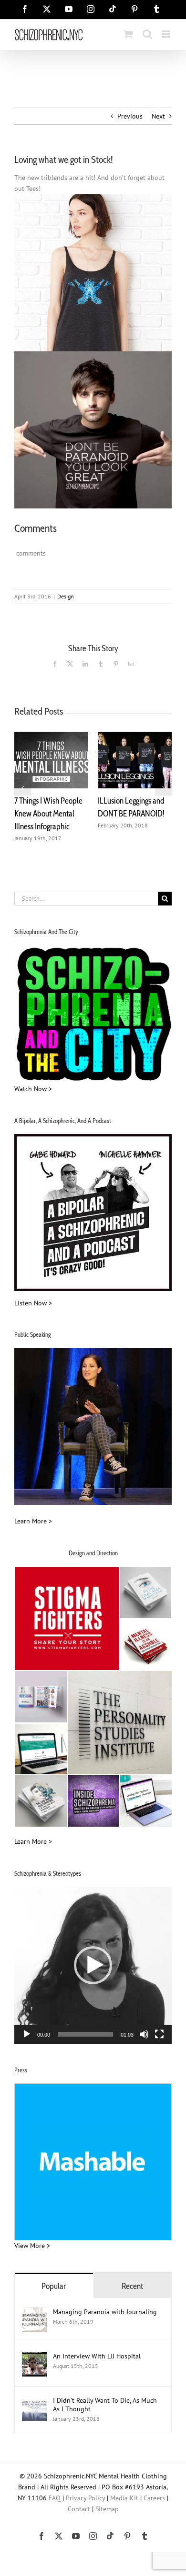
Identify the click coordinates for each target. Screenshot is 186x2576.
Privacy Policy (85, 2498)
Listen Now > (33, 1303)
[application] (93, 1965)
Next (158, 116)
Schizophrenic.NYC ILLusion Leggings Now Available (49, 814)
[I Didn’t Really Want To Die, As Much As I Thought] (34, 2401)
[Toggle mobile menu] (167, 34)
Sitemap (107, 2509)
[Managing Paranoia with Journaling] (34, 2313)
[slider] (85, 2034)
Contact (79, 2509)
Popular (54, 2286)
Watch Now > (33, 1089)
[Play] (27, 2034)
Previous (130, 116)
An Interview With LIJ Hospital (97, 2356)
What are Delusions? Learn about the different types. (130, 814)
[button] (23, 787)
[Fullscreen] (159, 2034)
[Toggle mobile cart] (128, 34)
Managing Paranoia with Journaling (106, 2312)
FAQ (55, 2498)
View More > (32, 2246)
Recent (132, 2286)
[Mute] (144, 2034)
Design (66, 596)
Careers (154, 2498)
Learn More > (33, 1521)
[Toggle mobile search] (147, 34)
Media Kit (124, 2498)
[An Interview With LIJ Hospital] (34, 2357)
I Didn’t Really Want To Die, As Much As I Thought (105, 2405)
